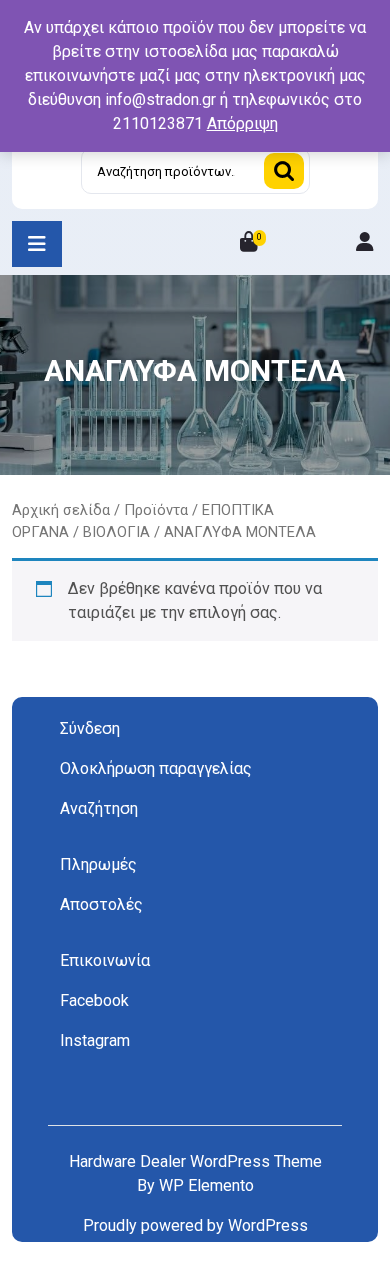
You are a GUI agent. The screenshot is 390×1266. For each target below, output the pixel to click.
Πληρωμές (98, 864)
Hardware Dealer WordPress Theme (195, 1161)
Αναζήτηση (284, 171)
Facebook (94, 1000)
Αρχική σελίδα (61, 510)
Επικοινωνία (105, 960)
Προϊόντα (156, 510)
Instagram (95, 1040)
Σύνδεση (90, 728)
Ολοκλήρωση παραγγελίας (156, 768)
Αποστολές (101, 904)
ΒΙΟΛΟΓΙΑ (116, 532)
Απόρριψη (242, 123)
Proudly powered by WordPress (195, 1225)
